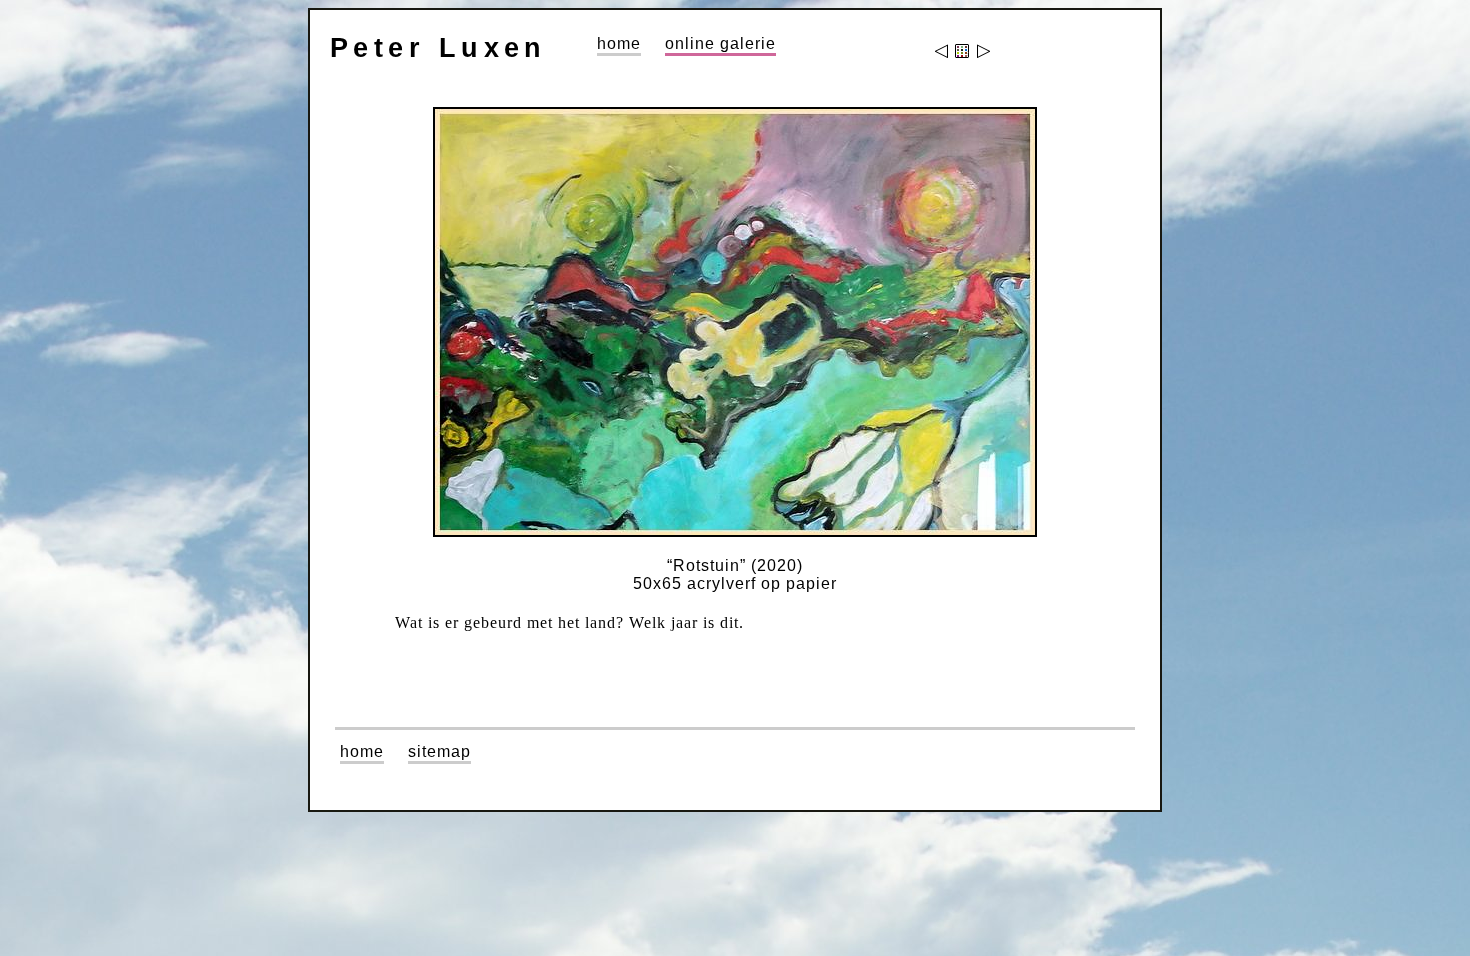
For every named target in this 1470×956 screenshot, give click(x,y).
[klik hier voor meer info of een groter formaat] (735, 322)
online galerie (720, 43)
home (619, 43)
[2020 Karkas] (942, 52)
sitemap (439, 751)
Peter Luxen (438, 47)
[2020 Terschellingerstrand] (982, 52)
